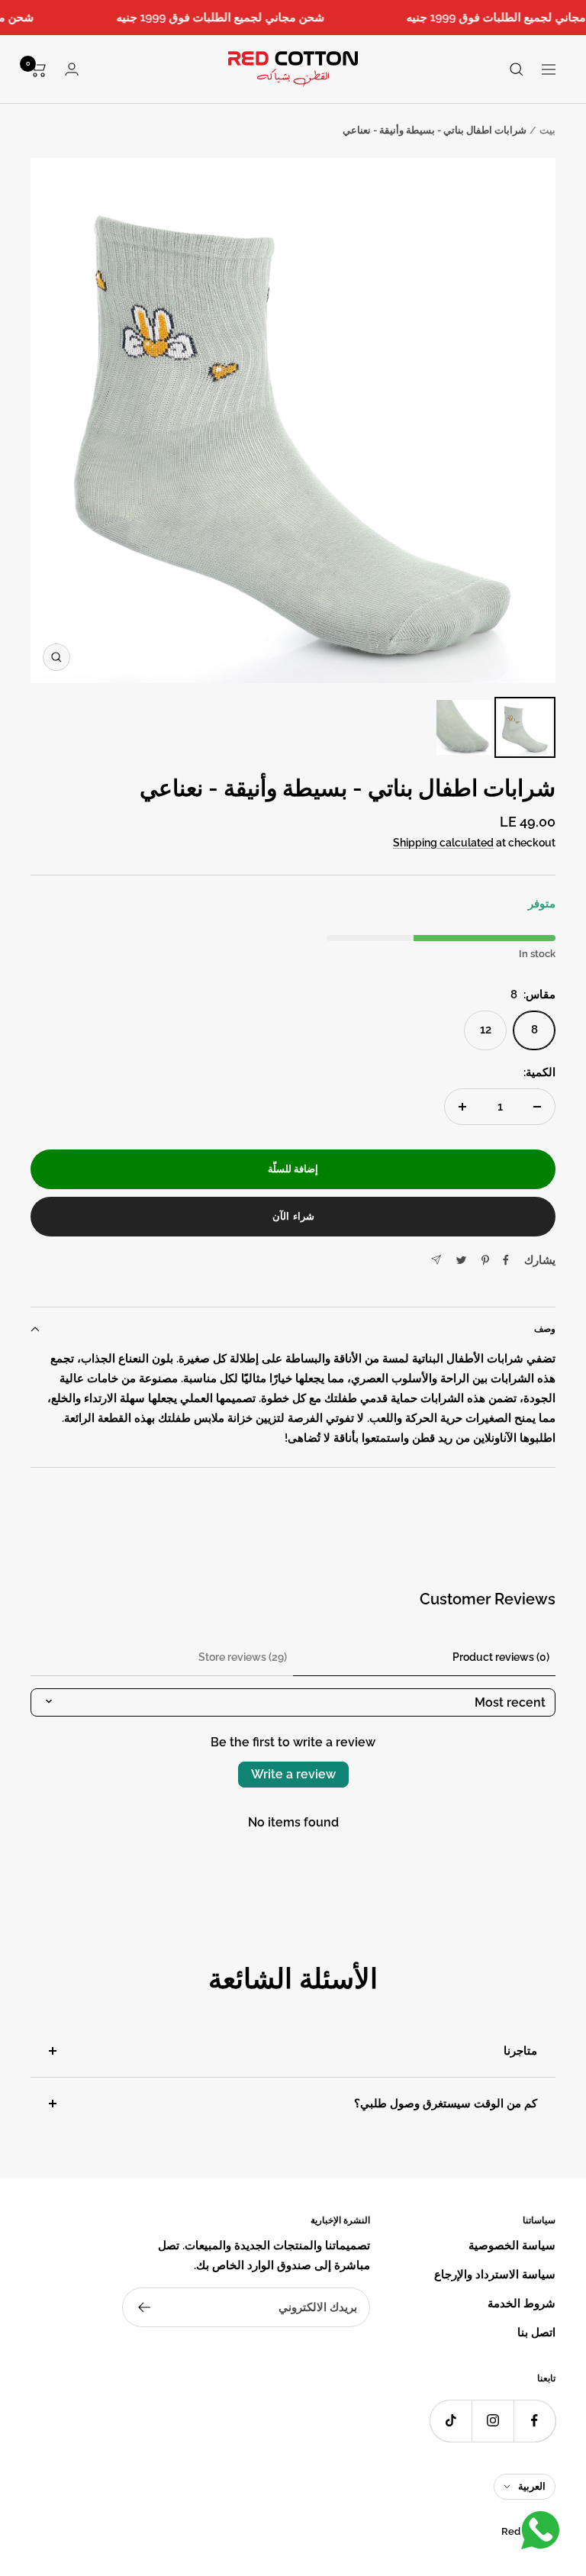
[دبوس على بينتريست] (485, 1260)
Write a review (293, 1774)
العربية (532, 2486)
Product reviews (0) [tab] (501, 1657)
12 (486, 1030)
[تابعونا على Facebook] (534, 2421)
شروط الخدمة (522, 2304)
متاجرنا (520, 2051)
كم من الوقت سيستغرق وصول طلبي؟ (446, 2104)
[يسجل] (144, 2307)
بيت (547, 130)
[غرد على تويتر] (461, 1260)
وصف (545, 1329)
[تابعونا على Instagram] (493, 2421)
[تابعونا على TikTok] (451, 2421)
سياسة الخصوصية (512, 2246)
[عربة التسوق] (39, 69)
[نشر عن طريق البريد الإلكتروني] (436, 1260)
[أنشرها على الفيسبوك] (506, 1260)
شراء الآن (293, 1216)
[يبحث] (517, 69)
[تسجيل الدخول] (72, 69)
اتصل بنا (536, 2333)
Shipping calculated (443, 843)
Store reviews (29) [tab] (243, 1657)
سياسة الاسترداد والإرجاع (495, 2275)
